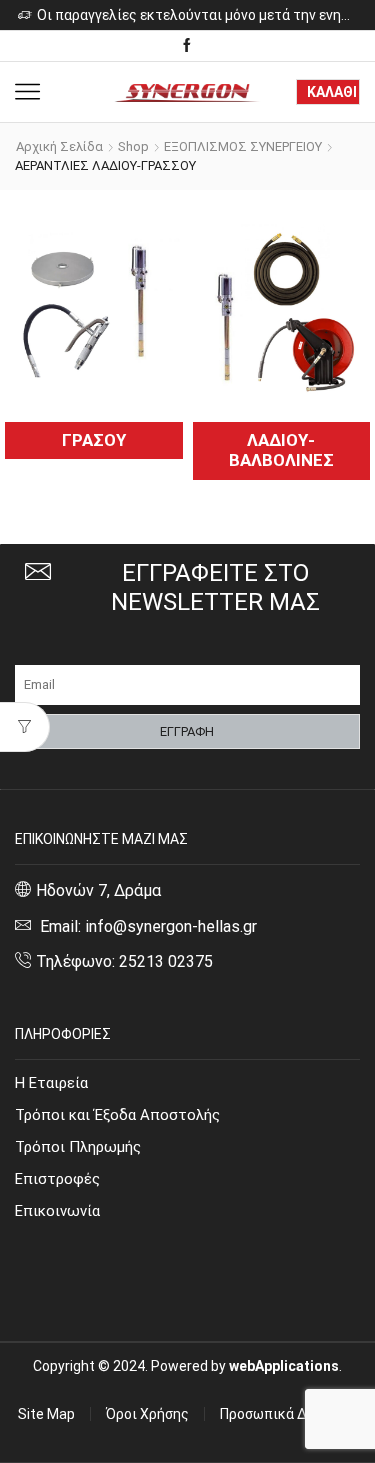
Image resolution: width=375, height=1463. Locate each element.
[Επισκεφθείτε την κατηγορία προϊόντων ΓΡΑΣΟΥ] (94, 309)
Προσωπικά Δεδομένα (290, 1414)
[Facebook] (187, 46)
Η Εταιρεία (51, 1083)
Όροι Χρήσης (147, 1414)
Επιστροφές (57, 1179)
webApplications (284, 1366)
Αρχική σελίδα (59, 146)
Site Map (46, 1414)
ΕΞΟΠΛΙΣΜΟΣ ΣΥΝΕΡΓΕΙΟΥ (243, 146)
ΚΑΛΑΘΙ (332, 92)
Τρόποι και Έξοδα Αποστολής (117, 1115)
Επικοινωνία (57, 1211)
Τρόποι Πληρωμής (78, 1147)
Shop (133, 146)
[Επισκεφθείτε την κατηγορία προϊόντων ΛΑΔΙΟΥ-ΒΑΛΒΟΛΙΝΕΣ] (282, 309)
